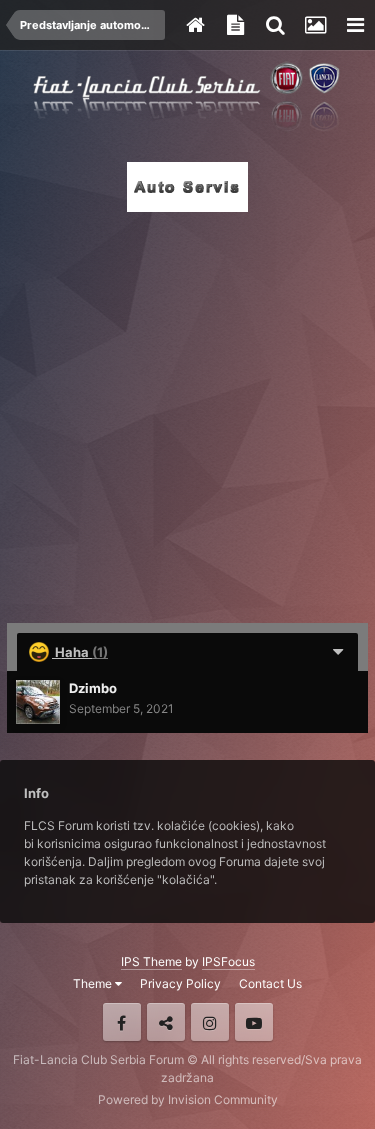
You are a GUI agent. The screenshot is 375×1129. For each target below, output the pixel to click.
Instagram (210, 1022)
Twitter (166, 1022)
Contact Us (270, 983)
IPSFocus (228, 961)
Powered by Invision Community (188, 1099)
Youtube (254, 1022)
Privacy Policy (180, 983)
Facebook (122, 1022)
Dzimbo (93, 688)
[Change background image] (315, 25)
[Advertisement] (187, 411)
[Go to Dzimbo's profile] (38, 702)
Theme (94, 983)
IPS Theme (151, 961)
